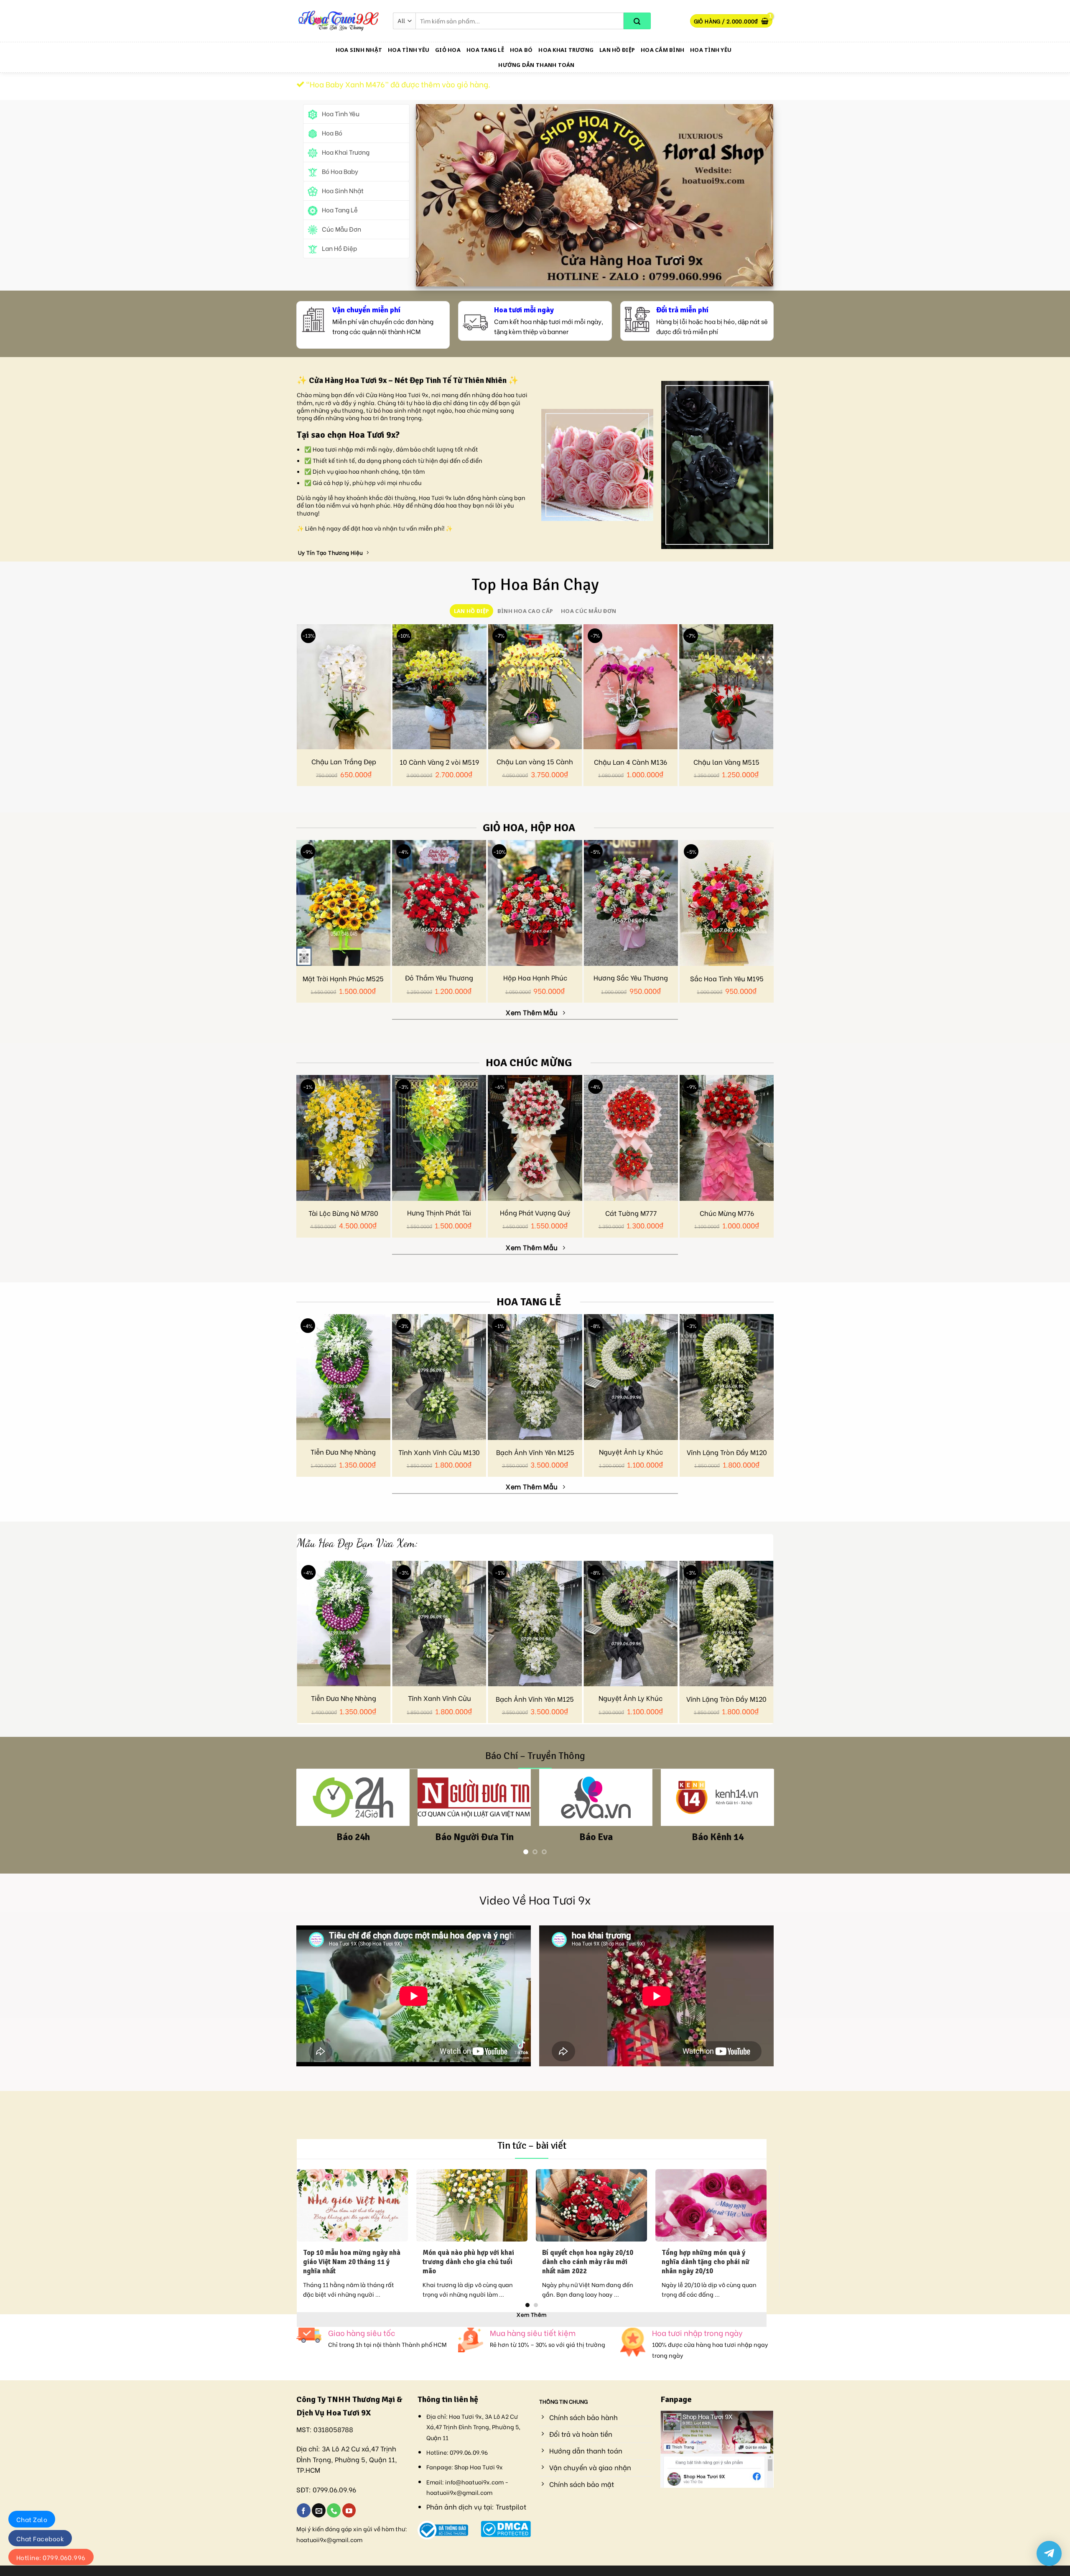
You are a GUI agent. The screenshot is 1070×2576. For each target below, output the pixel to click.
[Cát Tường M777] (631, 1138)
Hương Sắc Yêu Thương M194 (631, 982)
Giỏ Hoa (448, 50)
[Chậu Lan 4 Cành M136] (631, 687)
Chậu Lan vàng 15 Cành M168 (535, 766)
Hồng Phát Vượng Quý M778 (535, 1217)
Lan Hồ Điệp (617, 50)
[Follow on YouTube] (349, 2510)
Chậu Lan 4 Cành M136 (631, 762)
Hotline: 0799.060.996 (51, 2557)
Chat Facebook (40, 2538)
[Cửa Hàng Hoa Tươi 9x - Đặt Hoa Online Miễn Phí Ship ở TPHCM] (339, 21)
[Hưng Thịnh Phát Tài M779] (439, 1138)
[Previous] (291, 1619)
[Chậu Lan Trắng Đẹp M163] (344, 687)
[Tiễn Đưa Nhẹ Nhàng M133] (343, 1377)
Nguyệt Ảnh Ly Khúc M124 (631, 1456)
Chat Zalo (32, 2519)
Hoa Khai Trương (566, 50)
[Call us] (334, 2510)
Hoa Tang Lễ (485, 50)
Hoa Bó (521, 50)
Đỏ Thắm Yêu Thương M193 (439, 982)
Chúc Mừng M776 (727, 1213)
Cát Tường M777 (631, 1213)
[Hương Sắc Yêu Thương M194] (631, 903)
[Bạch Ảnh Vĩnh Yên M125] (535, 1377)
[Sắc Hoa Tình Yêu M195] (727, 903)
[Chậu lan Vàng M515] (726, 687)
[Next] (779, 1619)
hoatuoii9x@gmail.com (329, 2539)
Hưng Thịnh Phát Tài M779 (439, 1217)
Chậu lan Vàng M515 (726, 762)
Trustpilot (511, 2506)
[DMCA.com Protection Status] (506, 2527)
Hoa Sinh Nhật (359, 50)
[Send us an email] (319, 2510)
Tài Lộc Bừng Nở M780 (343, 1213)
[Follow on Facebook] (304, 2510)
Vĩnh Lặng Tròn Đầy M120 (727, 1452)
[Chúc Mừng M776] (727, 1138)
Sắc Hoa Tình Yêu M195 (727, 979)
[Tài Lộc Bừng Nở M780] (343, 1138)
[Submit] (637, 21)
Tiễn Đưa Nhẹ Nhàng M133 (343, 1456)
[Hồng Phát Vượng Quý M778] (535, 1138)
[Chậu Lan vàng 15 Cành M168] (535, 687)
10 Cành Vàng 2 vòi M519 (439, 762)
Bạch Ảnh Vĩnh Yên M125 (535, 1452)
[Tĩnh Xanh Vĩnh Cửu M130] (439, 1377)
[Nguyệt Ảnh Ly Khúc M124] (631, 1377)
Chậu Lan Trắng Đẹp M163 (344, 766)
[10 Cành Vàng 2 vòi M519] (439, 687)
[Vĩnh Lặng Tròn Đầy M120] (727, 1377)
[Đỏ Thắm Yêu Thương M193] (439, 903)
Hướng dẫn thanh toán (536, 65)
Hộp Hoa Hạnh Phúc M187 (535, 982)
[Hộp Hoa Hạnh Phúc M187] (535, 903)
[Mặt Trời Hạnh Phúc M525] (343, 903)
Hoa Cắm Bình (662, 50)
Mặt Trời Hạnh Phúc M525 (343, 979)
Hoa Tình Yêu (409, 50)
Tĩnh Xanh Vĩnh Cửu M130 (439, 1452)
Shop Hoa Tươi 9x (479, 2467)
